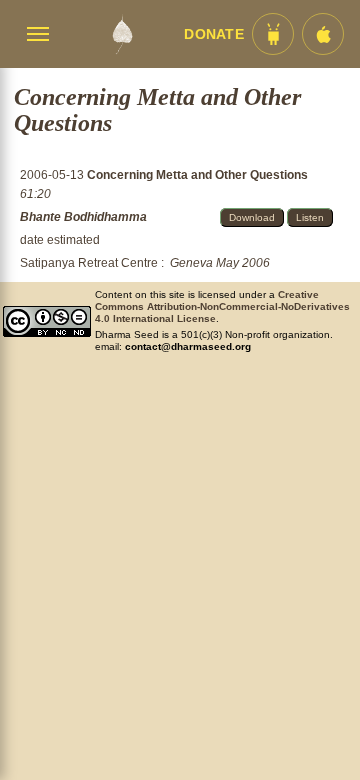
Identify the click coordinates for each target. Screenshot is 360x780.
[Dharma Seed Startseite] (122, 34)
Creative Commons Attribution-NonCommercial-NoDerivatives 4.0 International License (222, 306)
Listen (310, 217)
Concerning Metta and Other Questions (197, 175)
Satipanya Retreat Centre (89, 263)
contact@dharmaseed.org (188, 346)
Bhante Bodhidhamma (83, 217)
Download (252, 217)
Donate (214, 34)
